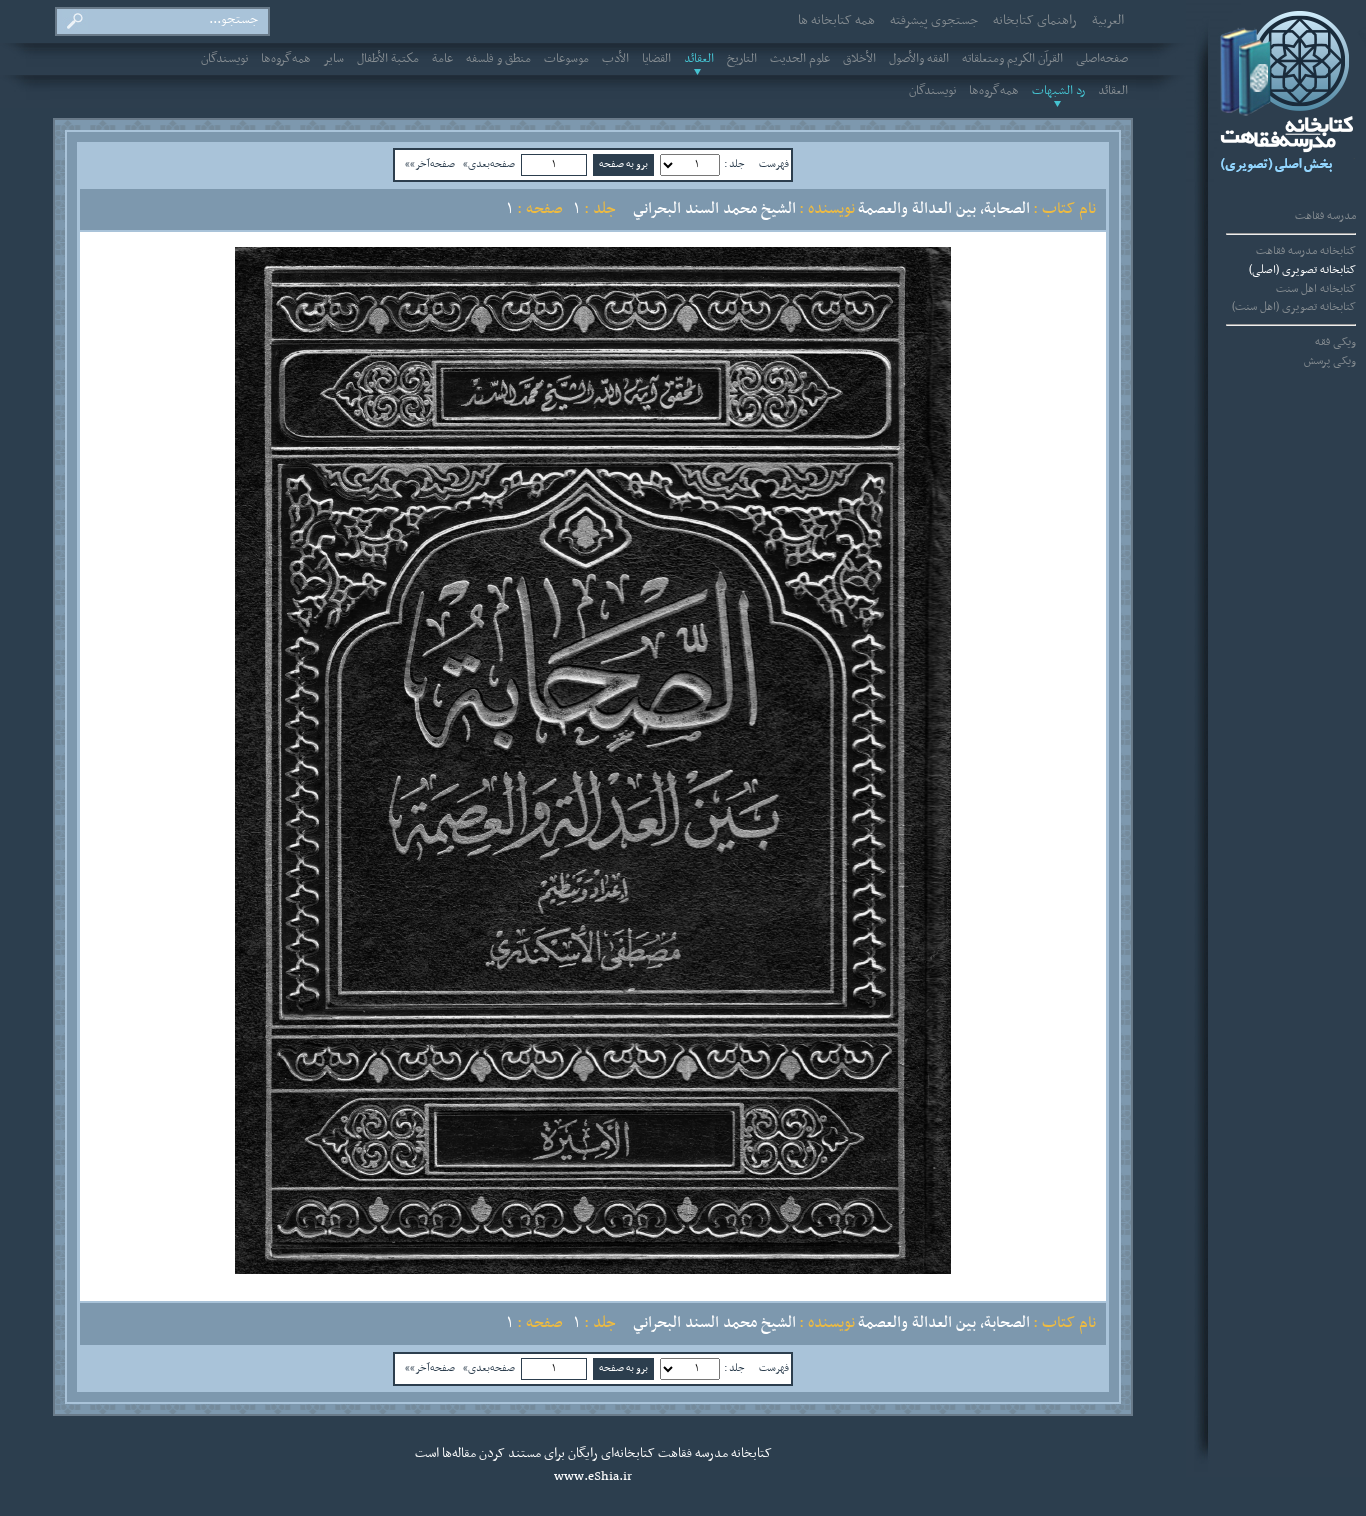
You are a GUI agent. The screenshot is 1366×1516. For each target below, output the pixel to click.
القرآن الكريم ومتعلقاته (1012, 59)
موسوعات (566, 59)
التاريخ (742, 59)
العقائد (699, 59)
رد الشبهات (1058, 91)
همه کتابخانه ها (836, 21)
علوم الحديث (800, 59)
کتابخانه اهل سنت (1316, 289)
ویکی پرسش (1330, 361)
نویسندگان (224, 59)
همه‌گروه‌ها (286, 59)
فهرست (774, 164)
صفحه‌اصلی (1102, 59)
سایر (334, 59)
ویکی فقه (1335, 342)
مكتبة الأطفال (388, 59)
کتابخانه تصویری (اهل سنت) (1294, 307)
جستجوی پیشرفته (934, 21)
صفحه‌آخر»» (430, 164)
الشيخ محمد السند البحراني (714, 209)
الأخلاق (859, 59)
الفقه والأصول (919, 59)
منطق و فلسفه (498, 59)
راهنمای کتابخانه (1035, 21)
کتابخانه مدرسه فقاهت (1306, 251)
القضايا (656, 59)
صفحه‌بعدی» (489, 164)
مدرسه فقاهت (1325, 216)
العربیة (1108, 21)
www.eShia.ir (593, 1477)
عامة (442, 59)
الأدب (615, 59)
